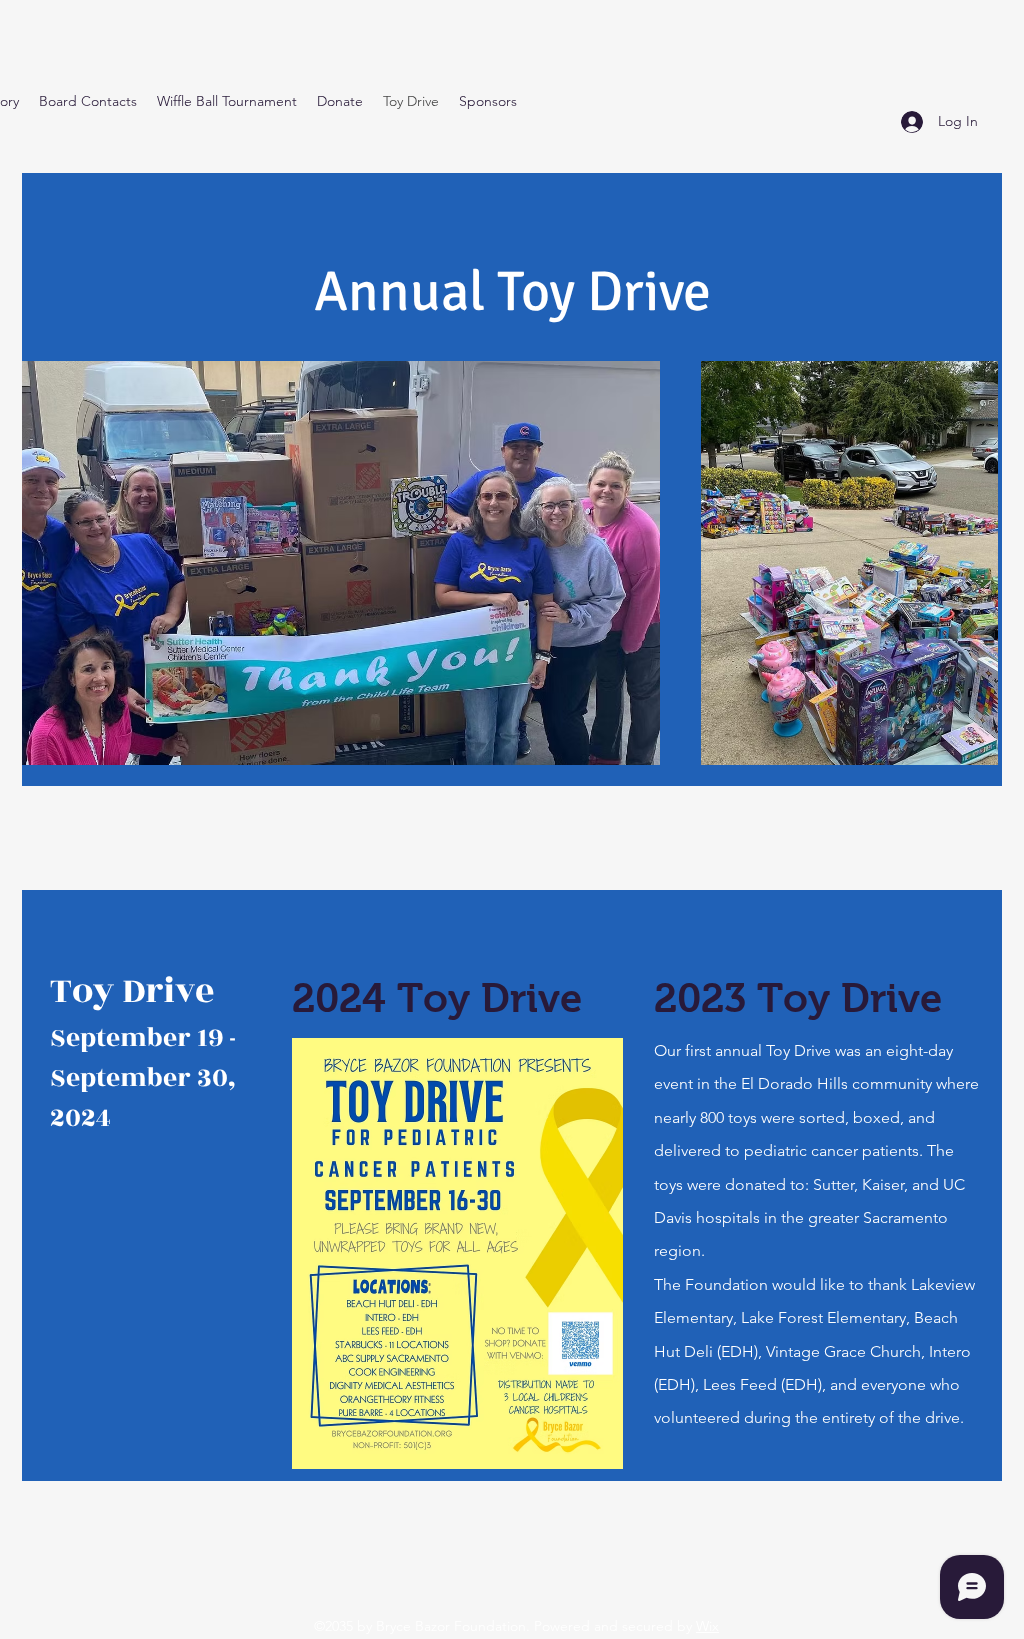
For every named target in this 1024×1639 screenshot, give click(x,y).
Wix (707, 1626)
